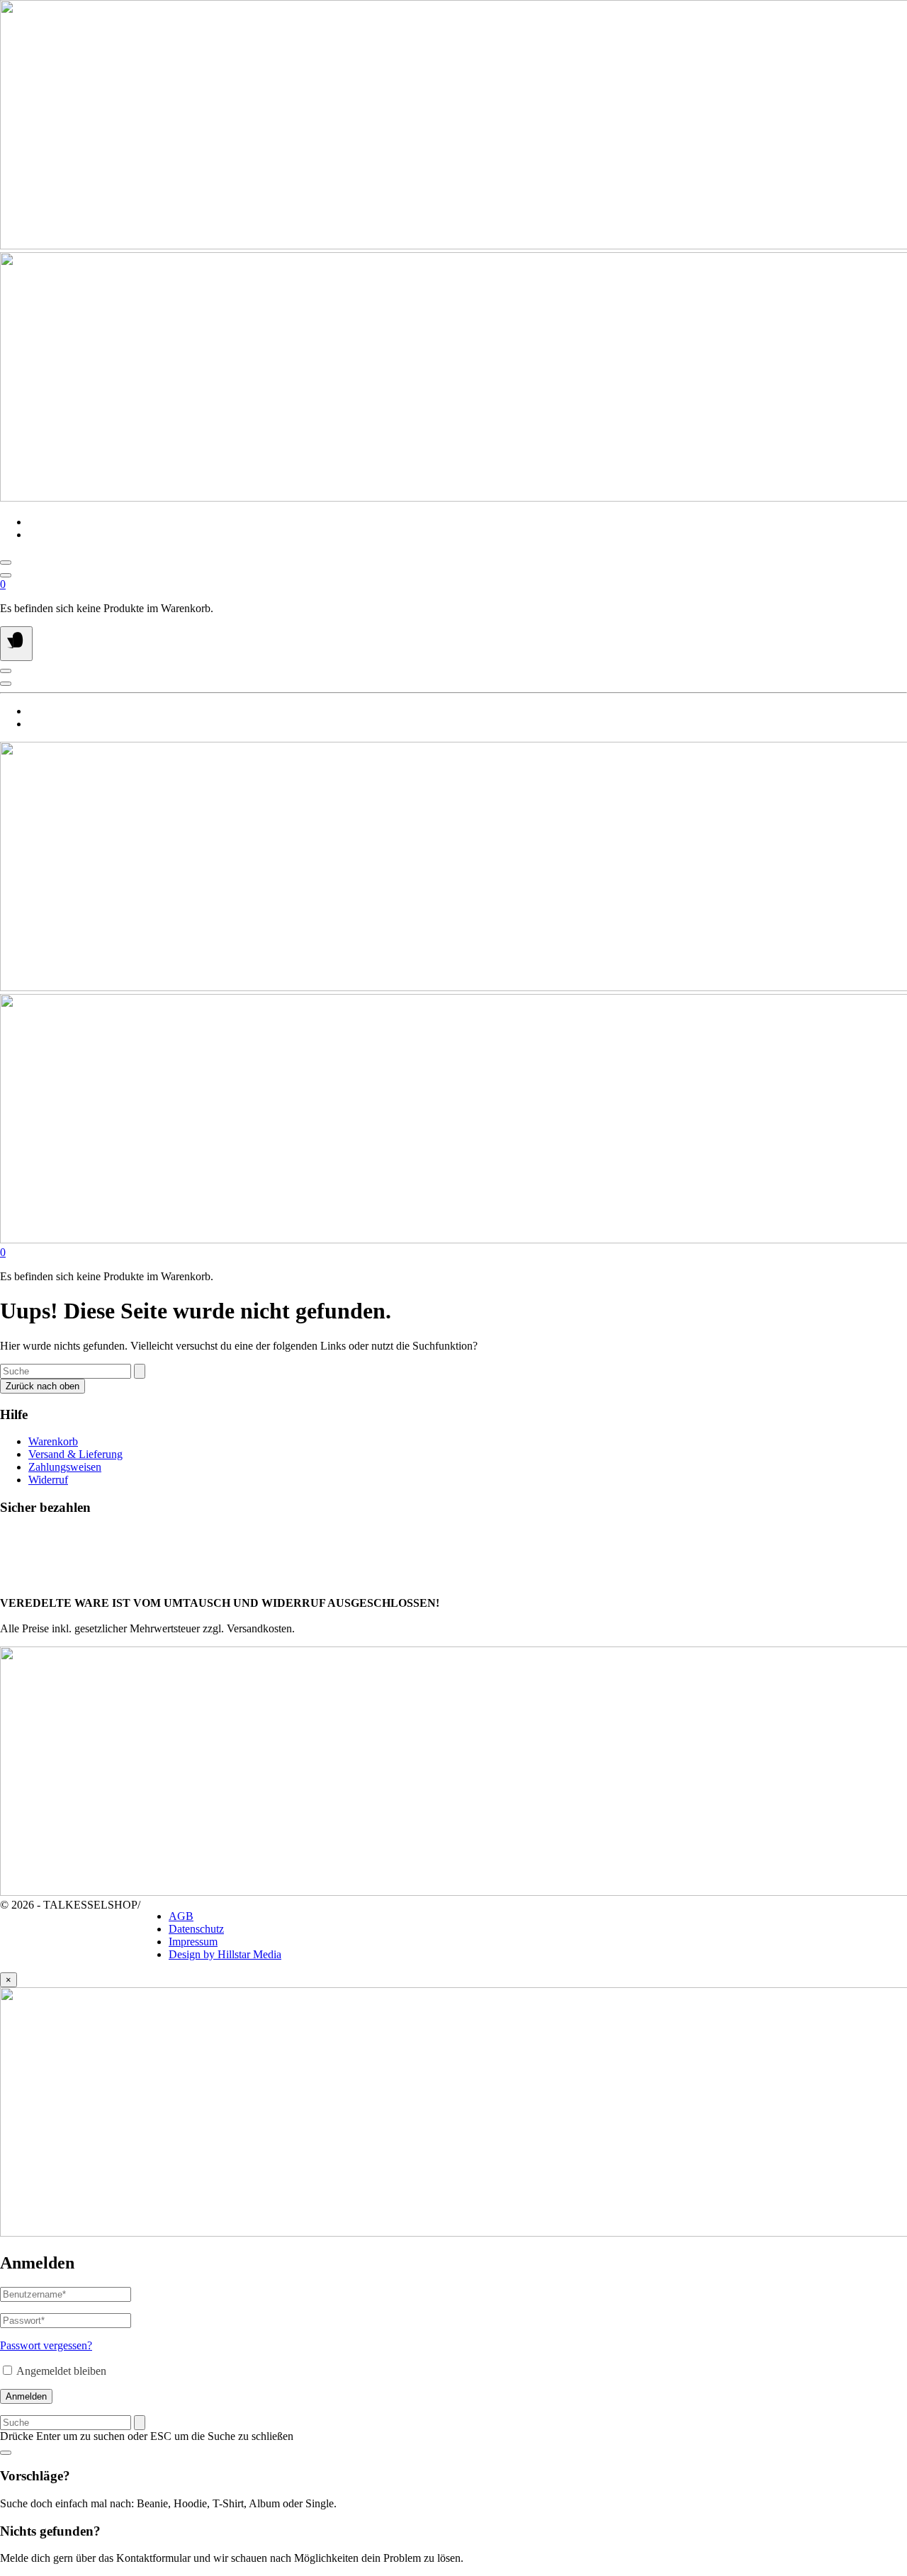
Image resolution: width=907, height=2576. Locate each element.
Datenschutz (196, 1929)
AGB (181, 1916)
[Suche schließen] (6, 2453)
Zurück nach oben (43, 1386)
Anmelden (26, 2396)
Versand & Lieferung (75, 1454)
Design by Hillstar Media (225, 1954)
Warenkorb (53, 1441)
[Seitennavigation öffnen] (16, 644)
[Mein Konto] (6, 575)
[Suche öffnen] (6, 563)
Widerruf (48, 1480)
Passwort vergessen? (46, 2345)
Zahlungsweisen (65, 1467)
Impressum (193, 1942)
